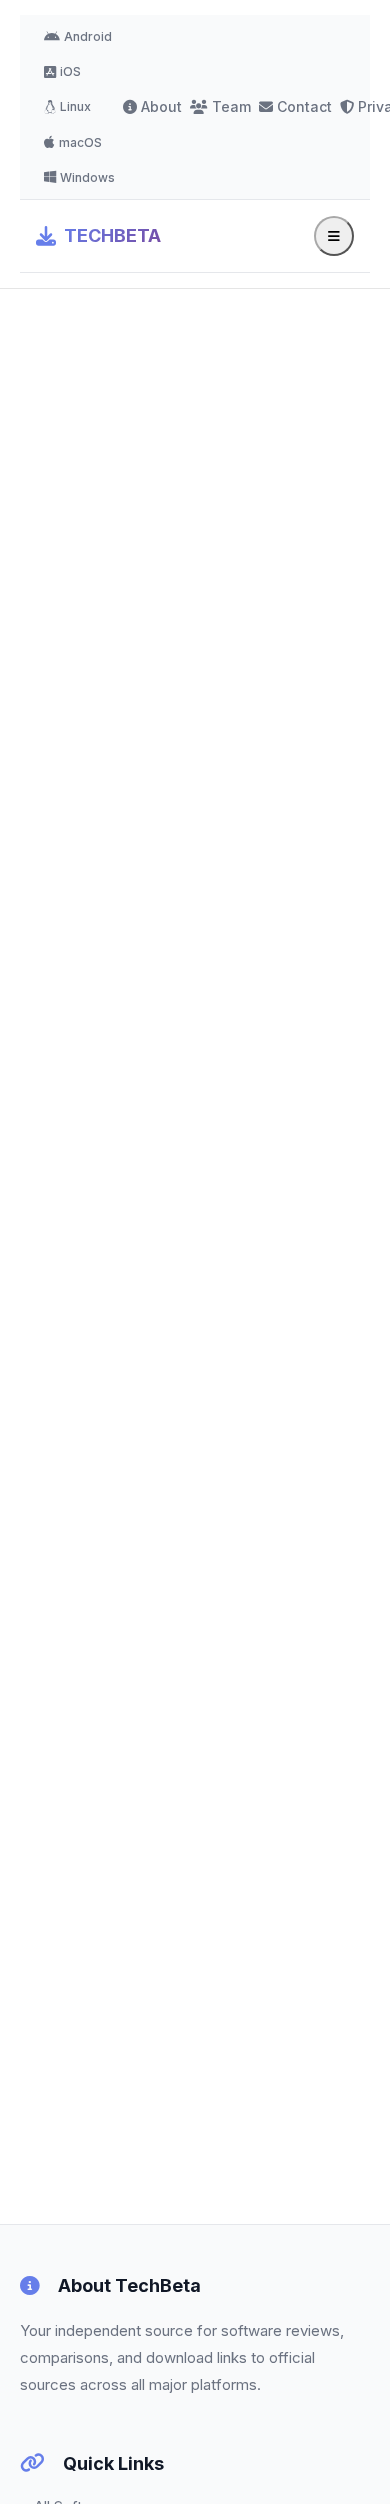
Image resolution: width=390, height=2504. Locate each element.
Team (231, 106)
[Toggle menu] (334, 236)
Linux (75, 106)
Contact (304, 106)
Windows (87, 177)
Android (88, 36)
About (161, 106)
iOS (70, 71)
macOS (80, 142)
